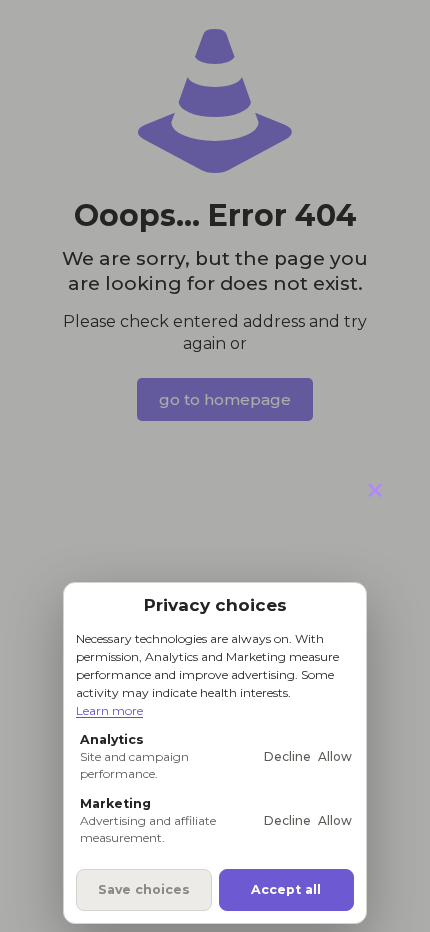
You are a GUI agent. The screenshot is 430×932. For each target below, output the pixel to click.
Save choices (144, 889)
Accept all (286, 889)
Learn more (109, 710)
